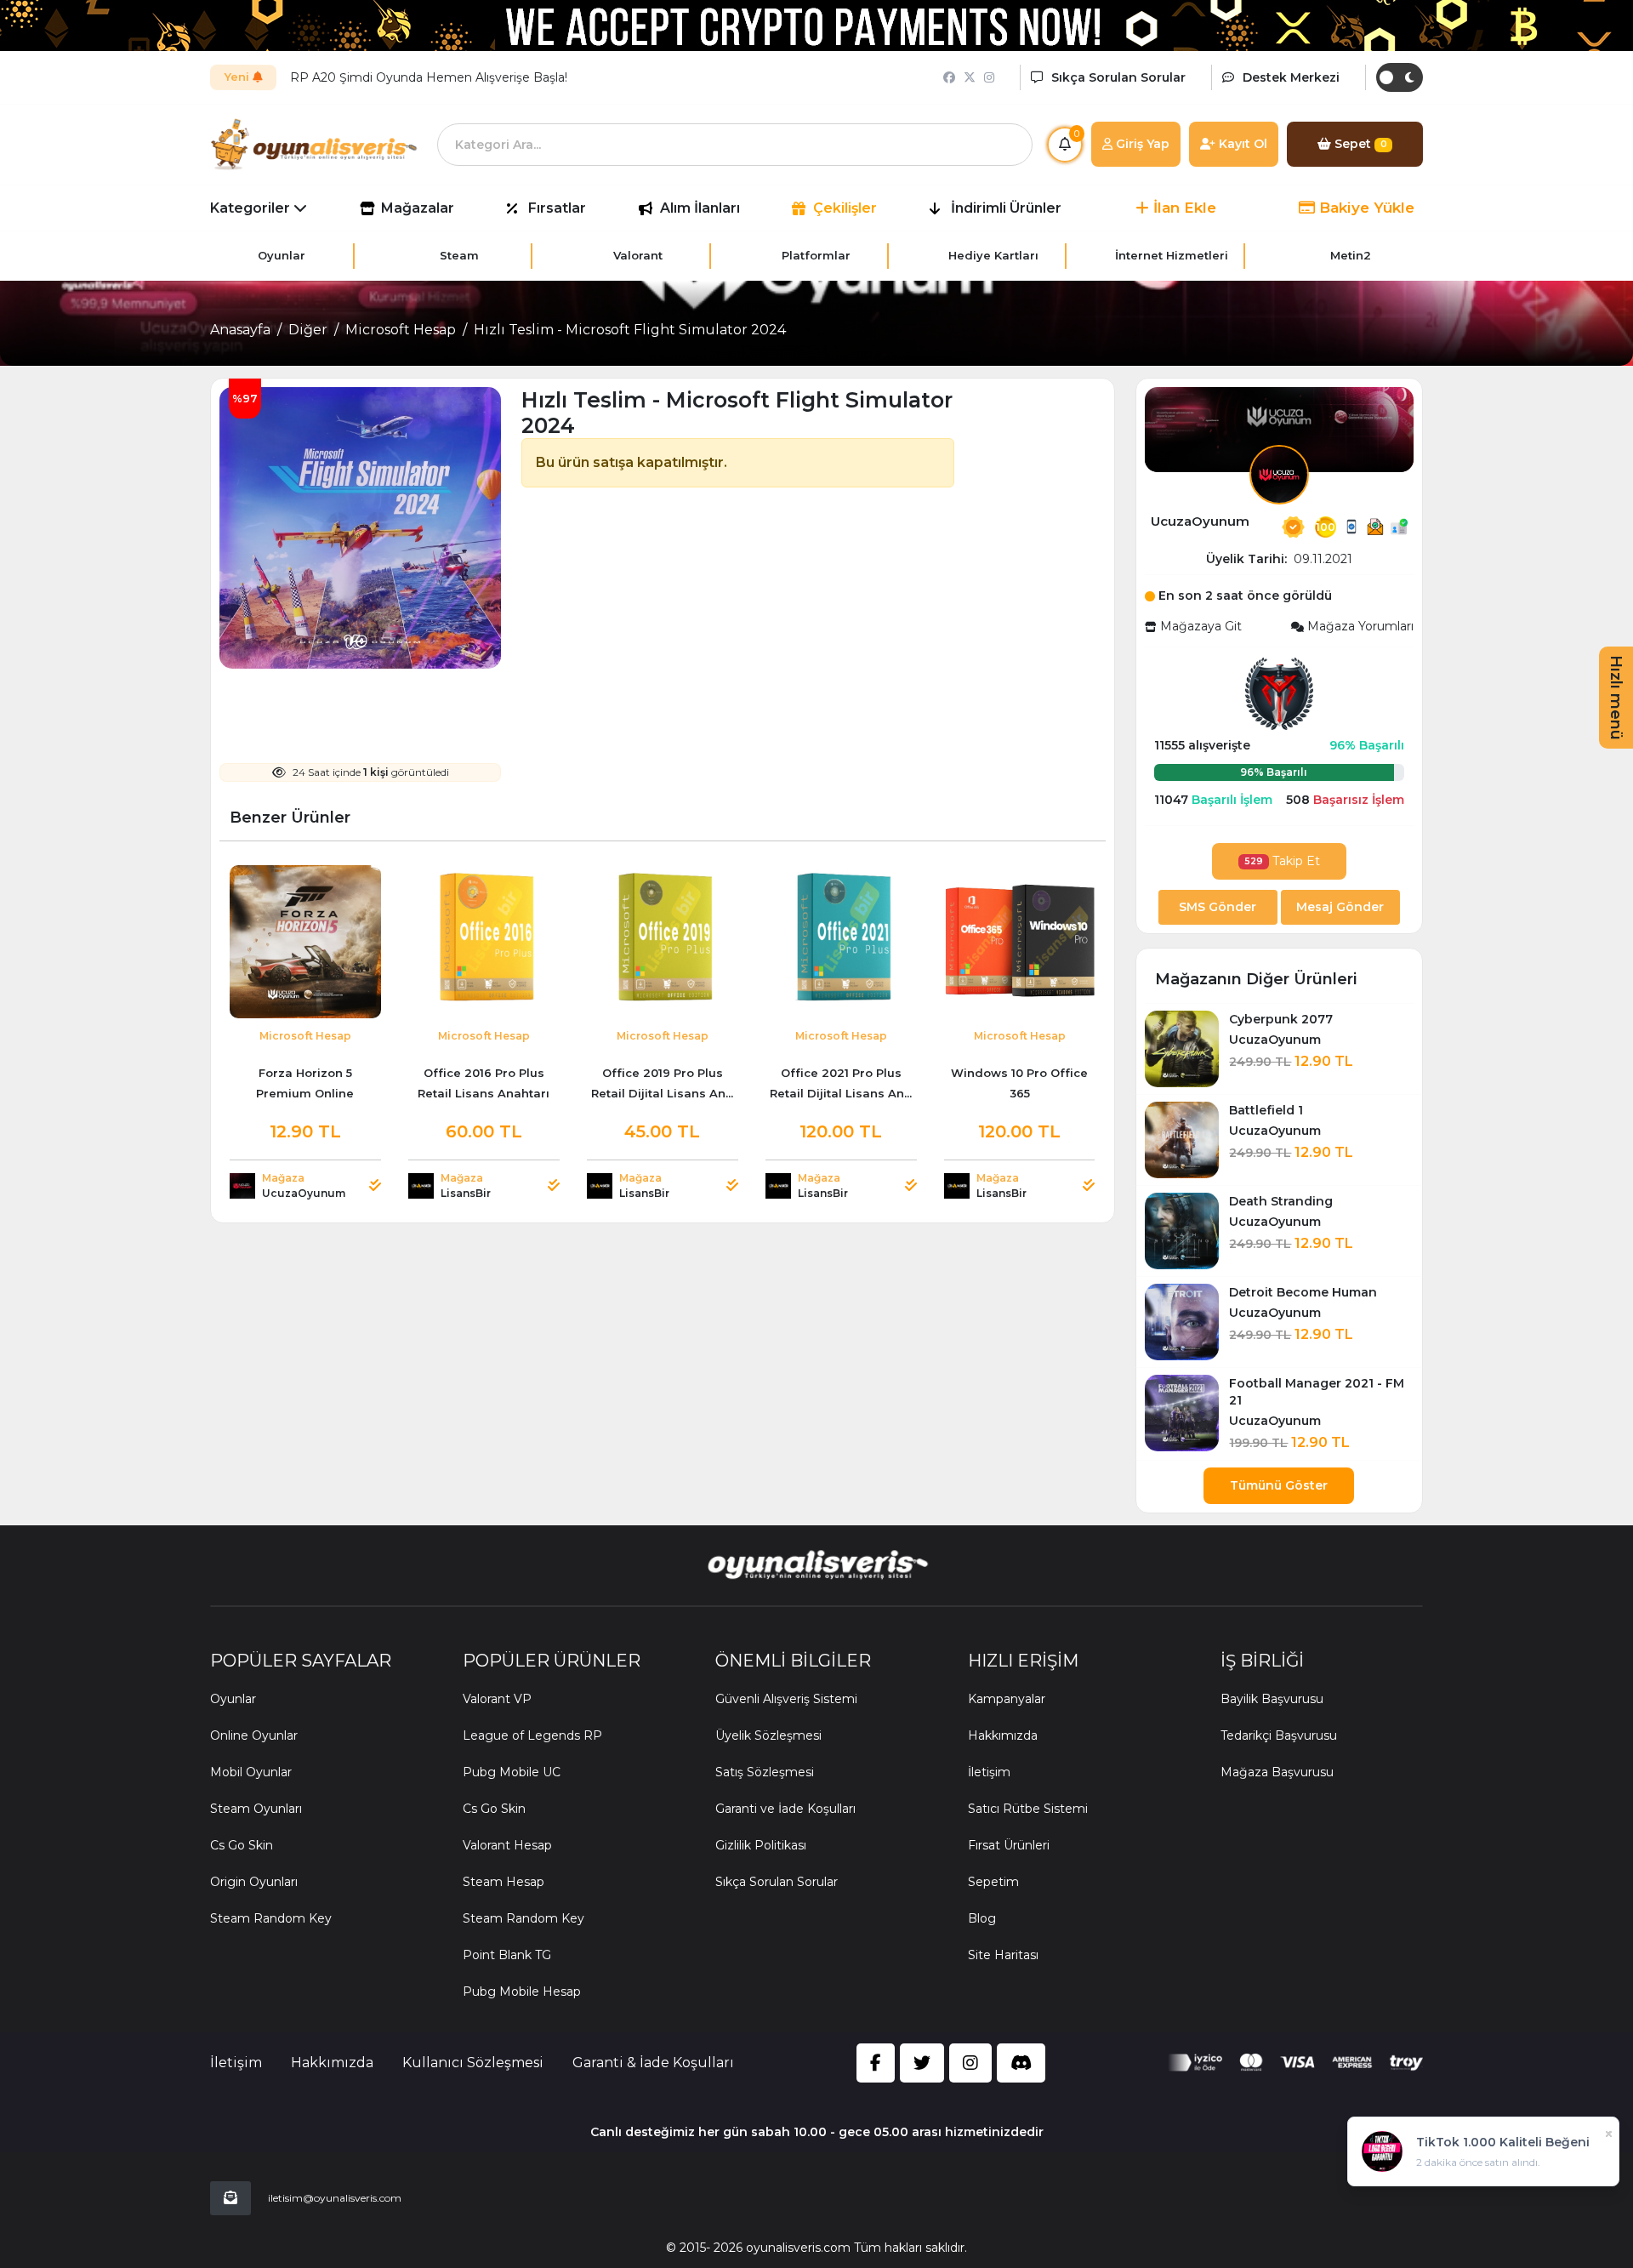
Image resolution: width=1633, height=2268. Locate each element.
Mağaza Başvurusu (1277, 1772)
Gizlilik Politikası (761, 1845)
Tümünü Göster (1279, 1485)
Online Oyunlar (254, 1735)
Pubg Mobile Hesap (522, 1992)
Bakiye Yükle (1365, 208)
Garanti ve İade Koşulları (785, 1809)
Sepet (1359, 144)
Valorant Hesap (507, 1845)
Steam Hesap (504, 1882)
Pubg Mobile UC (512, 1772)
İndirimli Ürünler (1006, 208)
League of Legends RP (532, 1735)
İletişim (989, 1772)
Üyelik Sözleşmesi (768, 1735)
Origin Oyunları (254, 1882)
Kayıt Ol (1241, 144)
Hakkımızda (1003, 1735)
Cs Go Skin (242, 1845)
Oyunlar (233, 1699)
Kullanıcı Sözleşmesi (473, 2063)
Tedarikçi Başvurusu (1279, 1735)
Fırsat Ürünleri (1009, 1845)
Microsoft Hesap (401, 330)
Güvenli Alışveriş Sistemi (786, 1699)
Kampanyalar (1007, 1699)
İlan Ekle (1183, 208)
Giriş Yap (1141, 144)
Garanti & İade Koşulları (653, 2063)
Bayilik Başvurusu (1272, 1699)
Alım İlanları (700, 208)
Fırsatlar (557, 208)
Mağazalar (418, 208)
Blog (982, 1918)
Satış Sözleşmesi (765, 1772)
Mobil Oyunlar (251, 1772)
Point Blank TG (507, 1955)
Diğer (308, 330)
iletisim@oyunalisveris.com (335, 2198)
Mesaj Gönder (1340, 907)
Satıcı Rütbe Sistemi (1028, 1809)
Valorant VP (497, 1699)
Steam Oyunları (256, 1809)
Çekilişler (845, 208)
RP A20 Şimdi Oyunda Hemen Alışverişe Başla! (429, 77)
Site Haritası (1003, 1955)
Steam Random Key (271, 1918)
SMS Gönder (1218, 907)
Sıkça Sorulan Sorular (777, 1882)
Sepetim (993, 1882)
